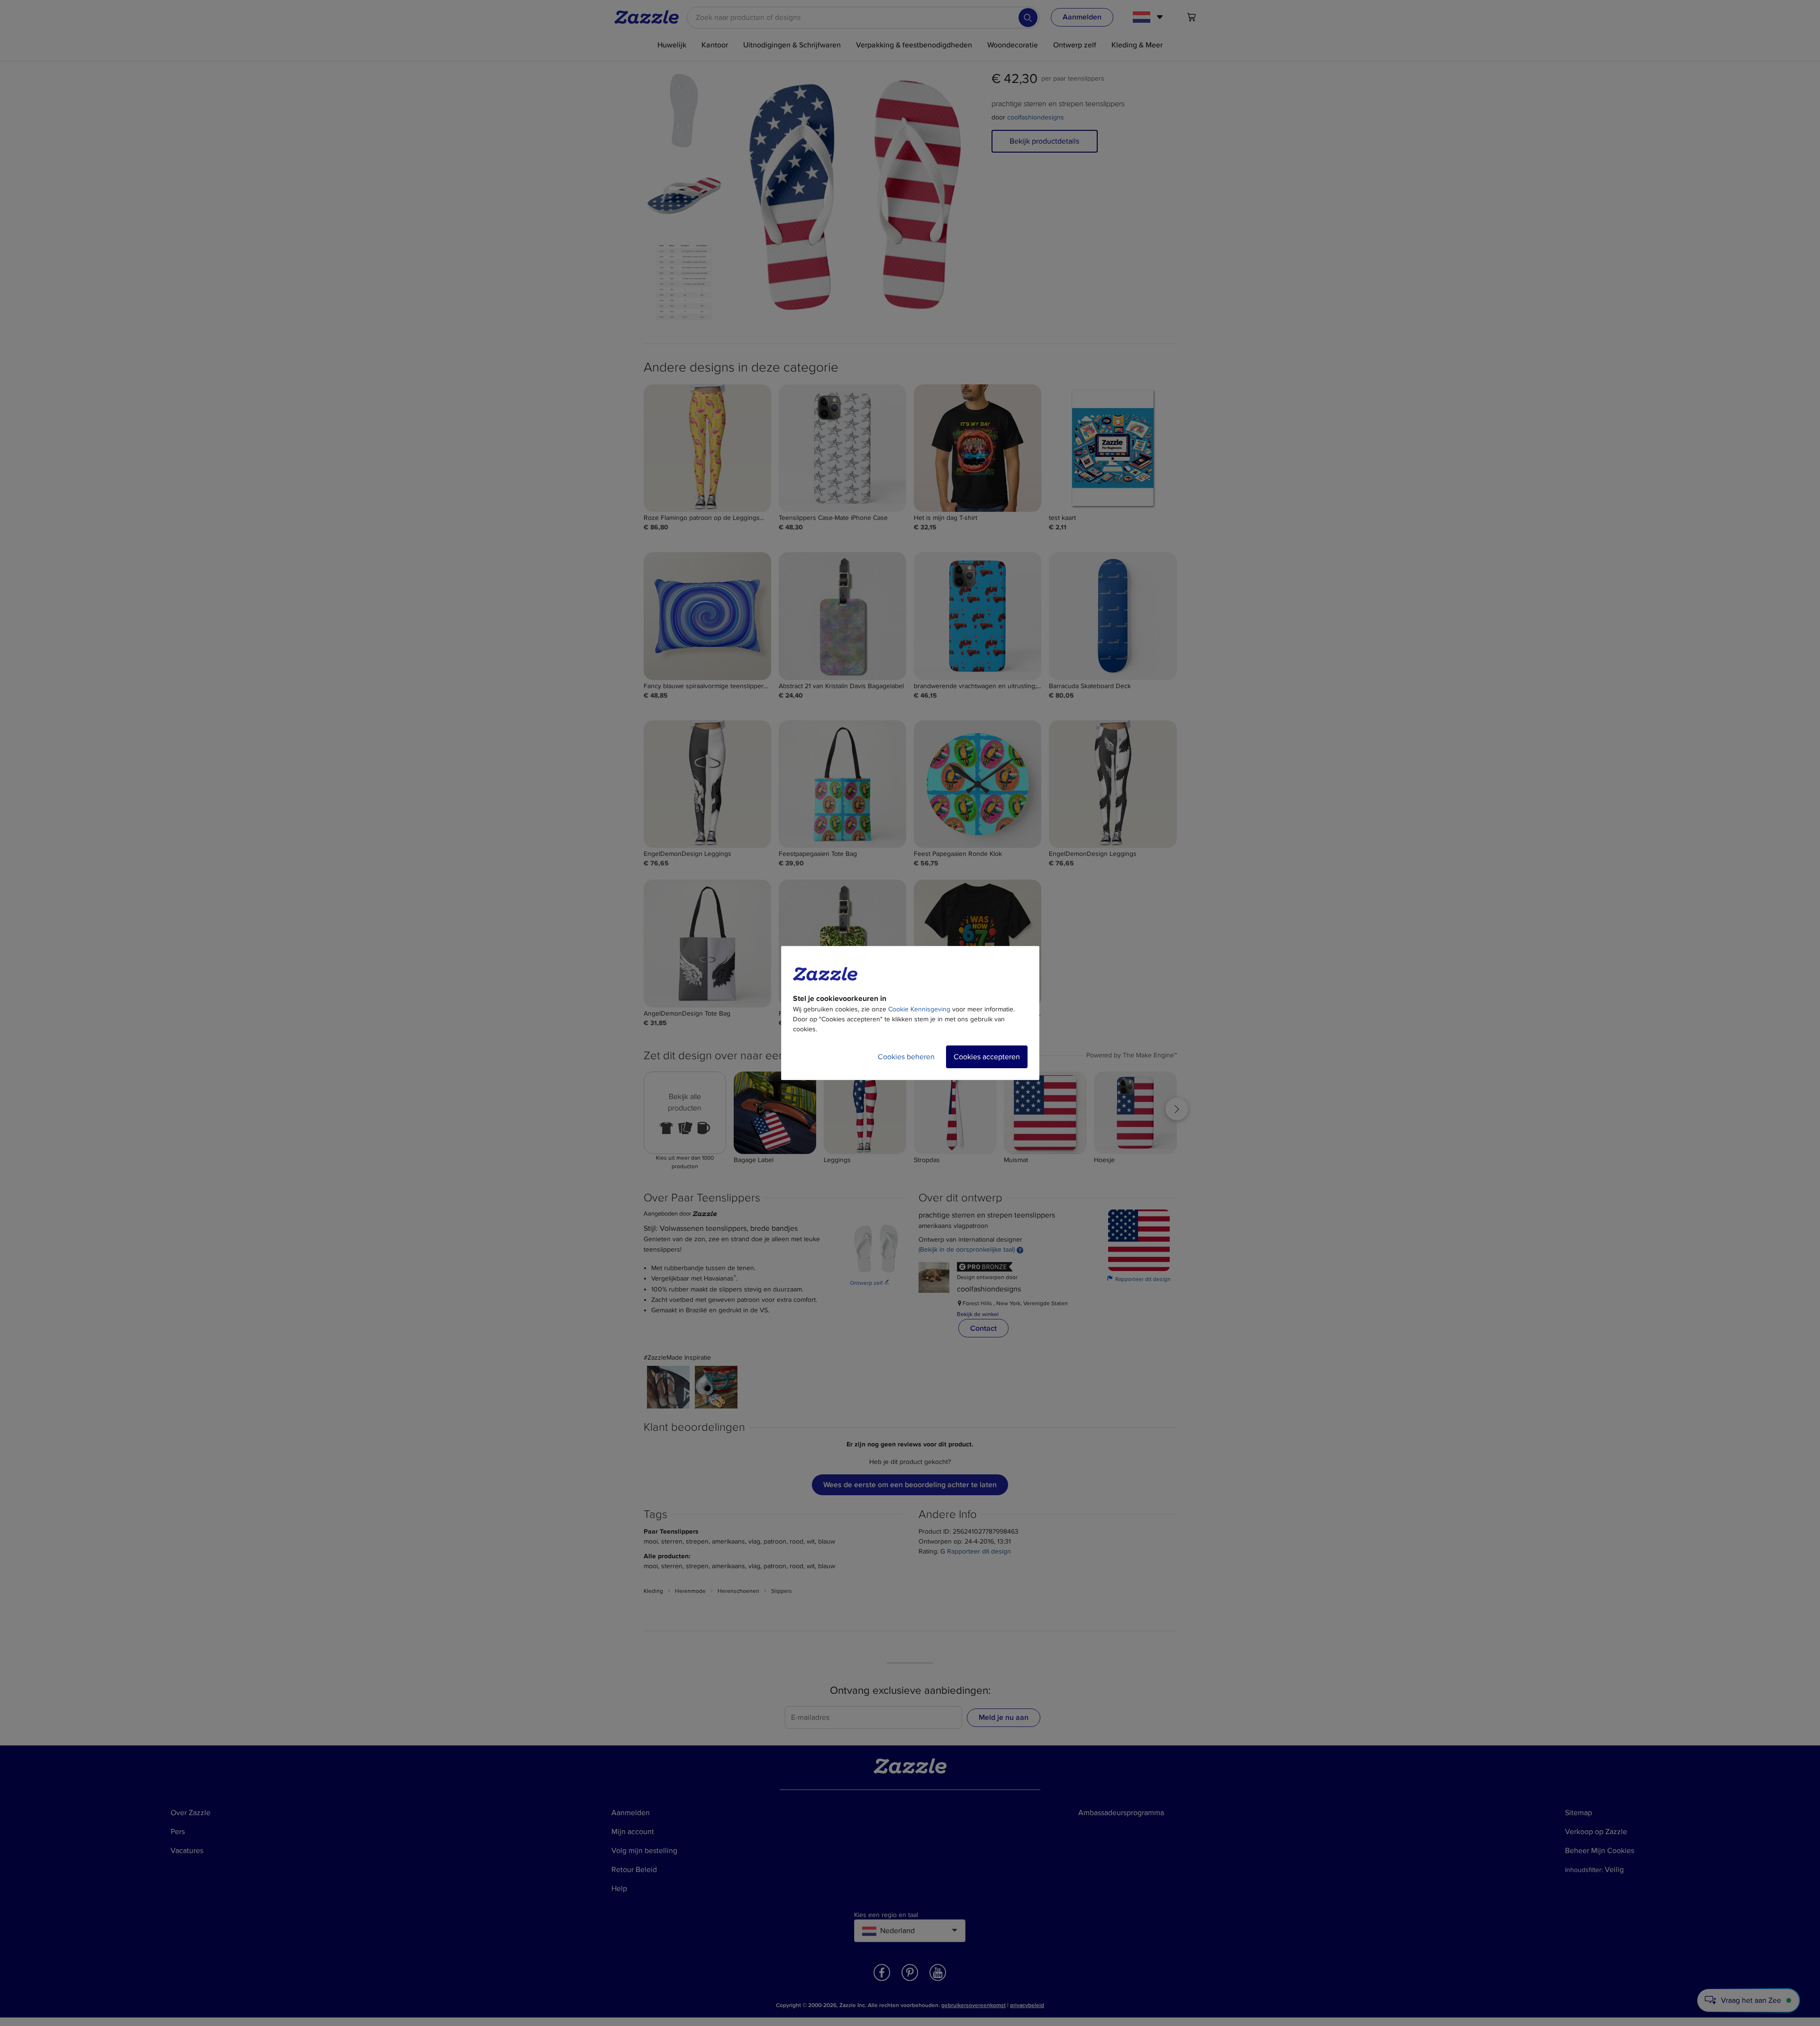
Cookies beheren (906, 1057)
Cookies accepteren (987, 1057)
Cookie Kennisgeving (919, 1009)
